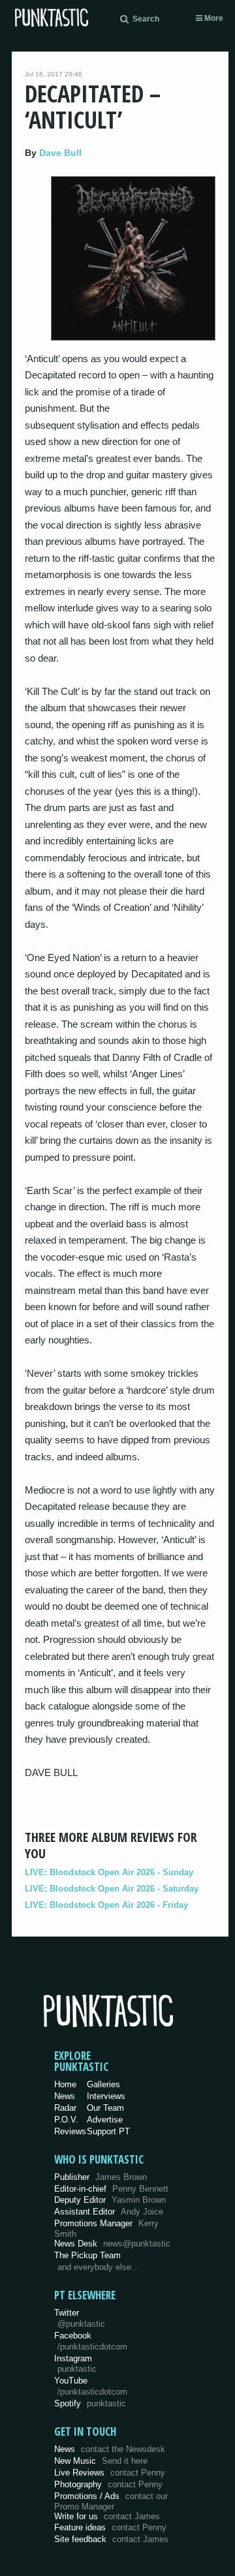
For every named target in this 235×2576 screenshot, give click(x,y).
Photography (108, 2484)
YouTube (91, 2386)
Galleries (103, 2084)
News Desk (112, 2244)
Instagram (75, 2364)
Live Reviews (110, 2473)
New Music (101, 2461)
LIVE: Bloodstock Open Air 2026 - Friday (106, 1905)
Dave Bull (60, 153)
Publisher (101, 2177)
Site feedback (111, 2539)
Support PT (108, 2131)
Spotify (90, 2403)
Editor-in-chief (111, 2189)
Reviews (70, 2131)
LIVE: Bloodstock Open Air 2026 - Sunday (109, 1872)
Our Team (105, 2108)
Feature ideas (110, 2527)
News (65, 2096)
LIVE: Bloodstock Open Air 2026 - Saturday (112, 1889)
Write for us (107, 2516)
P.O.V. (66, 2120)
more (213, 18)
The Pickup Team (87, 2255)
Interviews (106, 2096)
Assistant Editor (109, 2212)
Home (65, 2084)
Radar (65, 2108)
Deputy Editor (110, 2200)
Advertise (105, 2120)
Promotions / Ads (111, 2501)
